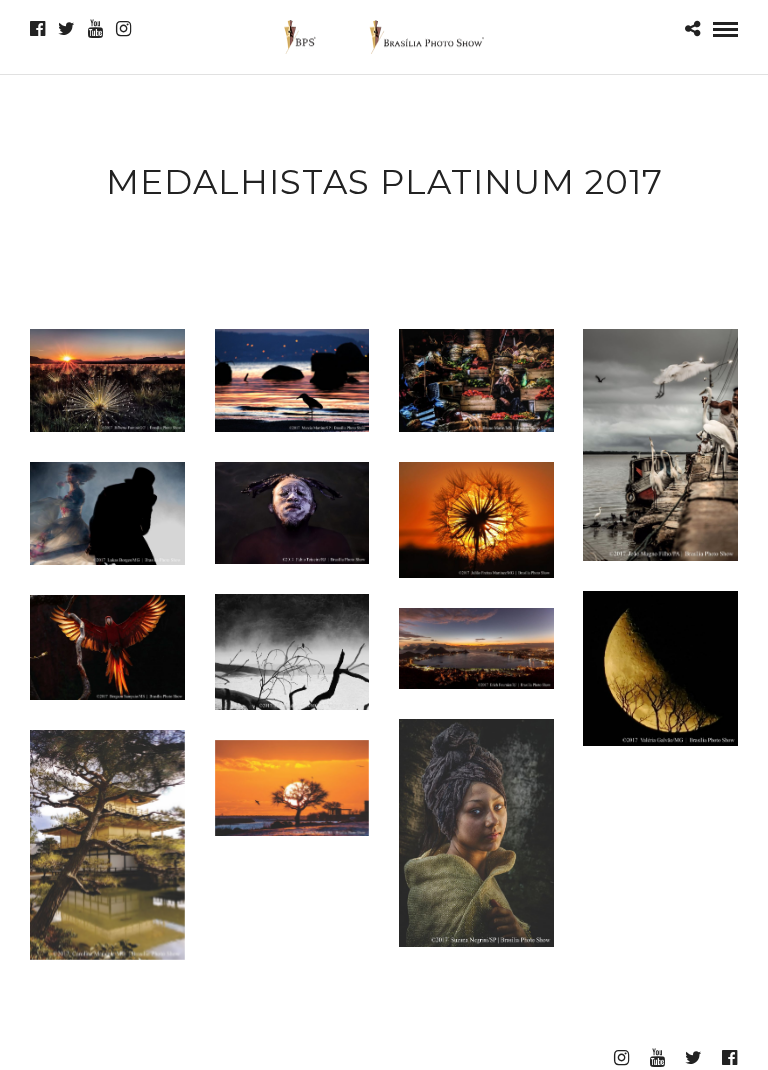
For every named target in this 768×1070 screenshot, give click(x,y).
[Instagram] (123, 29)
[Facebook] (37, 29)
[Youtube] (95, 29)
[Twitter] (66, 29)
